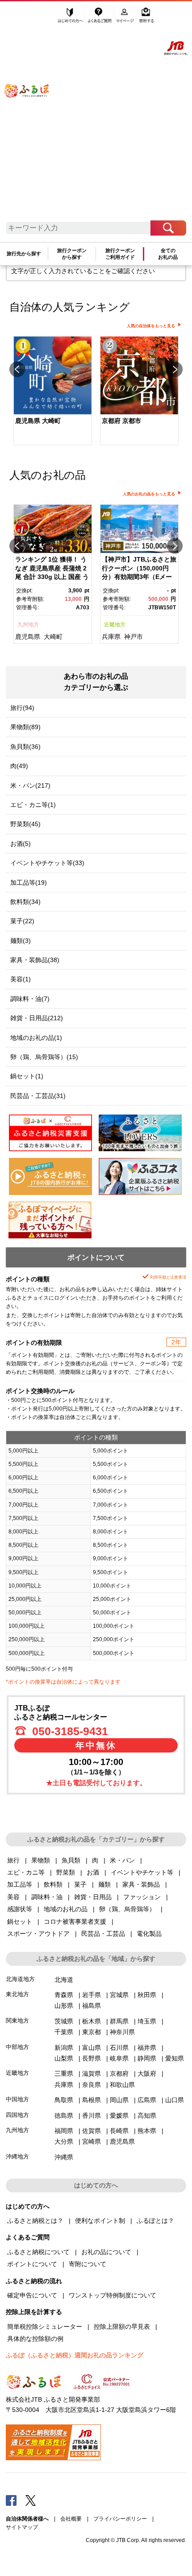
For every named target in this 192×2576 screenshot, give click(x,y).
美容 (13, 1897)
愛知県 (175, 2058)
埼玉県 (147, 2021)
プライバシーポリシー (120, 2519)
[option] (53, 391)
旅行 (13, 1860)
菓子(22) (22, 921)
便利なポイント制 (100, 2221)
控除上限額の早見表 (122, 2327)
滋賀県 (92, 2073)
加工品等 (20, 1884)
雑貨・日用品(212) (37, 1018)
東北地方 (17, 1994)
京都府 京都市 (121, 421)
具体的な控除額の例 (35, 2339)
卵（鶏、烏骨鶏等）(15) (44, 1057)
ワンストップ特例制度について (113, 2295)
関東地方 (17, 2021)
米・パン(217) (30, 785)
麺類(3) (21, 941)
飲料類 (53, 1884)
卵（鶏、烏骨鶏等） (127, 1909)
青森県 (64, 1995)
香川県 (92, 2116)
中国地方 (17, 2099)
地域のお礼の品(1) (36, 1038)
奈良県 (92, 2085)
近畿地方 (115, 625)
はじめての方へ (71, 17)
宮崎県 (92, 2141)
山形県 (64, 2006)
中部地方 (17, 2047)
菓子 (80, 1884)
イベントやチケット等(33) (47, 863)
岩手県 (92, 1995)
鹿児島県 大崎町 (38, 421)
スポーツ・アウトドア (38, 1934)
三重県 (64, 2073)
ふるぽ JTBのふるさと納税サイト (33, 115)
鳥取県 (64, 2100)
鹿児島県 (28, 637)
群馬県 (119, 2021)
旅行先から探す (24, 253)
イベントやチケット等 (142, 1872)
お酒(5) (21, 844)
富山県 (92, 2048)
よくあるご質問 (100, 17)
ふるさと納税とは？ (35, 2221)
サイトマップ (22, 2527)
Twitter (31, 2500)
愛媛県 (119, 2116)
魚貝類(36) (25, 747)
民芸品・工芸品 (103, 1934)
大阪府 (147, 2073)
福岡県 (64, 2131)
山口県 (175, 2100)
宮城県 (119, 1995)
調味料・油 (47, 1897)
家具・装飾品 (141, 1884)
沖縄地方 (17, 2156)
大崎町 (53, 637)
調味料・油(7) (30, 999)
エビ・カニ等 (26, 1872)
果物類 (41, 1860)
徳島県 (64, 2116)
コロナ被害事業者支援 (75, 1921)
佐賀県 (92, 2131)
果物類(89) (25, 727)
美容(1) (21, 979)
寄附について (88, 2264)
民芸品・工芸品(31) (38, 1096)
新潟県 (64, 2048)
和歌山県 (122, 2085)
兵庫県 (111, 637)
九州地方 (28, 625)
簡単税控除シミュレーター (45, 2327)
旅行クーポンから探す (72, 254)
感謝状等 (20, 1909)
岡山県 (119, 2100)
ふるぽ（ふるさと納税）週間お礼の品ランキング (75, 2355)
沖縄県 (64, 2157)
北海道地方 (20, 1979)
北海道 (64, 1980)
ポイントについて (32, 2264)
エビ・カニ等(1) (33, 805)
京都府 (119, 2073)
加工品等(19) (29, 883)
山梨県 (64, 2058)
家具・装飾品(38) (35, 960)
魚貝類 (71, 1860)
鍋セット (20, 1921)
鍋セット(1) (27, 1076)
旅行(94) (22, 708)
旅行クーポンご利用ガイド (120, 254)
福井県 (147, 2048)
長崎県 (119, 2131)
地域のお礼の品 (66, 1909)
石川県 (119, 2048)
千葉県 (64, 2032)
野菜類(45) (25, 824)
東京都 (92, 2032)
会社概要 (71, 2519)
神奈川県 (122, 2032)
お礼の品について (106, 2252)
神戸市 (134, 637)
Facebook (11, 2500)
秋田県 (147, 1995)
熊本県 (147, 2131)
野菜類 (66, 1872)
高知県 (147, 2116)
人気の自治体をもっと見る (151, 326)
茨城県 (64, 2021)
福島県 (92, 2006)
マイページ (126, 17)
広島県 (147, 2100)
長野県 (92, 2058)
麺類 (104, 1884)
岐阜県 (119, 2058)
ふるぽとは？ (155, 2221)
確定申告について (32, 2295)
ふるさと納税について (38, 2252)
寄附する (146, 17)
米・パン (122, 1860)
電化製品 (149, 1934)
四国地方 (17, 2115)
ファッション (142, 1897)
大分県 (64, 2141)
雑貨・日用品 (93, 1897)
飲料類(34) (25, 902)
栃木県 (92, 2021)
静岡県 (147, 2058)
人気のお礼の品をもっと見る (149, 494)
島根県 (92, 2100)
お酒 (93, 1872)
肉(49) (19, 766)
